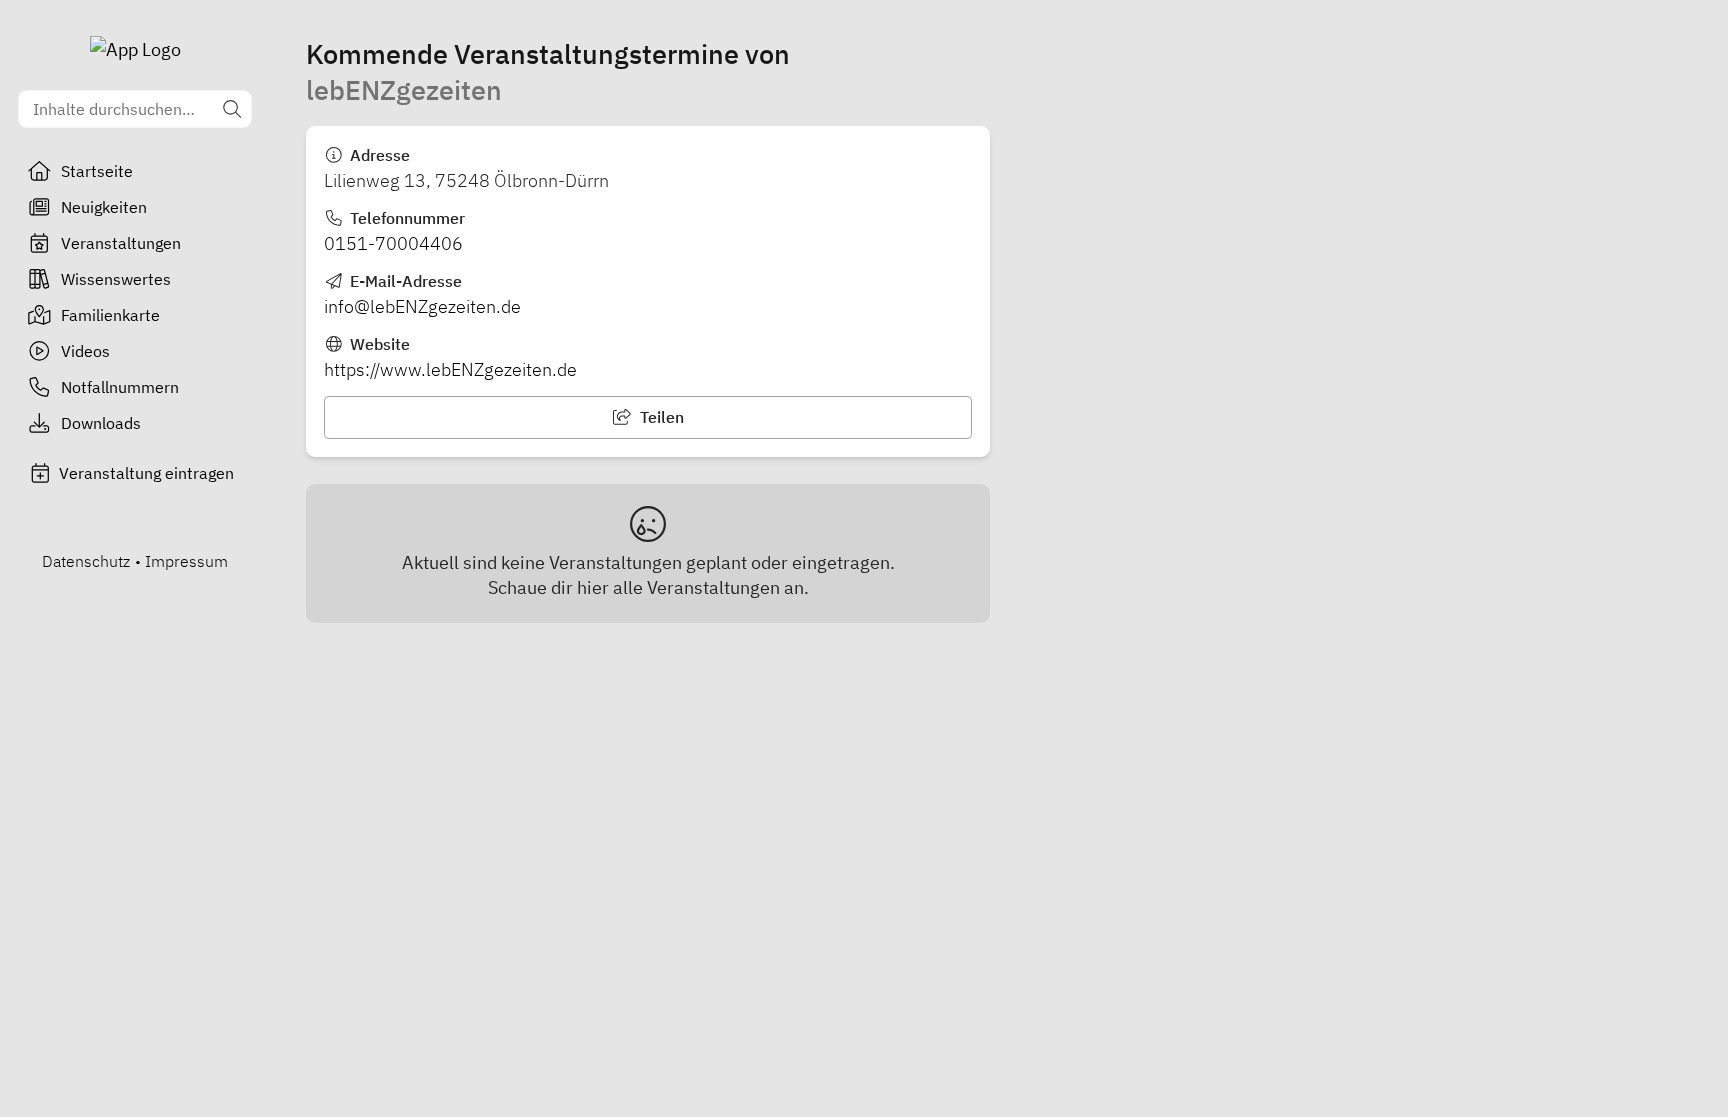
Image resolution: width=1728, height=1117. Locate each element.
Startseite (97, 171)
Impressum (186, 561)
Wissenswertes (116, 279)
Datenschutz (86, 561)
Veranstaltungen (121, 243)
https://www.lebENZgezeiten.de (450, 369)
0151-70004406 (393, 243)
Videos (85, 351)
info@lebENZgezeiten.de (422, 306)
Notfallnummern (120, 387)
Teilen (660, 417)
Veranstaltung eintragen (146, 473)
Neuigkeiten (104, 207)
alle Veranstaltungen (696, 587)
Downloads (101, 423)
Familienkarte (110, 315)
